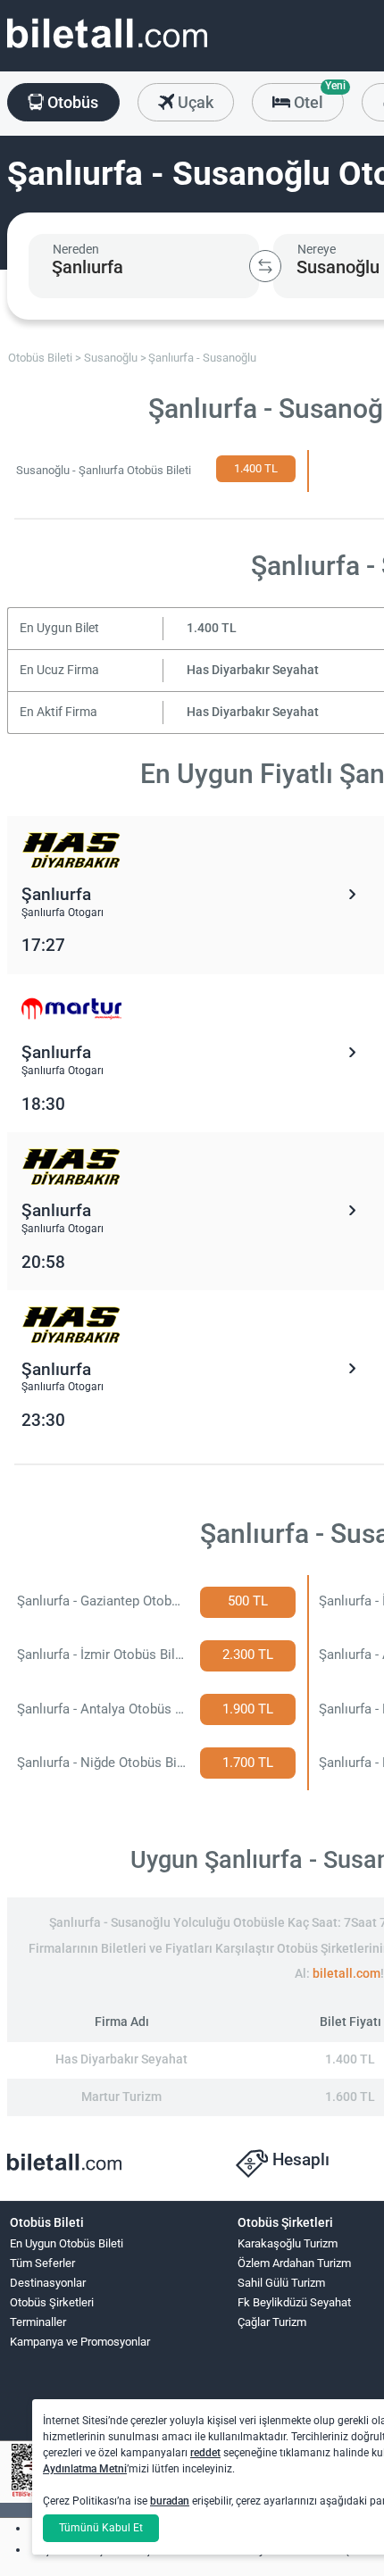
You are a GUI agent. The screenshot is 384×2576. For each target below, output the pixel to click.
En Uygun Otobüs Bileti (67, 2243)
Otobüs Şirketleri (52, 2302)
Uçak (194, 102)
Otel (317, 97)
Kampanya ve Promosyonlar (80, 2342)
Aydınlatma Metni (85, 2469)
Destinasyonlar (48, 2283)
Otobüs (71, 102)
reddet (205, 2453)
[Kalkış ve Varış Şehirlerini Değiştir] (265, 266)
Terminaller (38, 2322)
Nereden (76, 249)
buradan (170, 2501)
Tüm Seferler (42, 2263)
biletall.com (346, 1974)
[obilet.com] (107, 50)
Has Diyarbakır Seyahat (253, 670)
